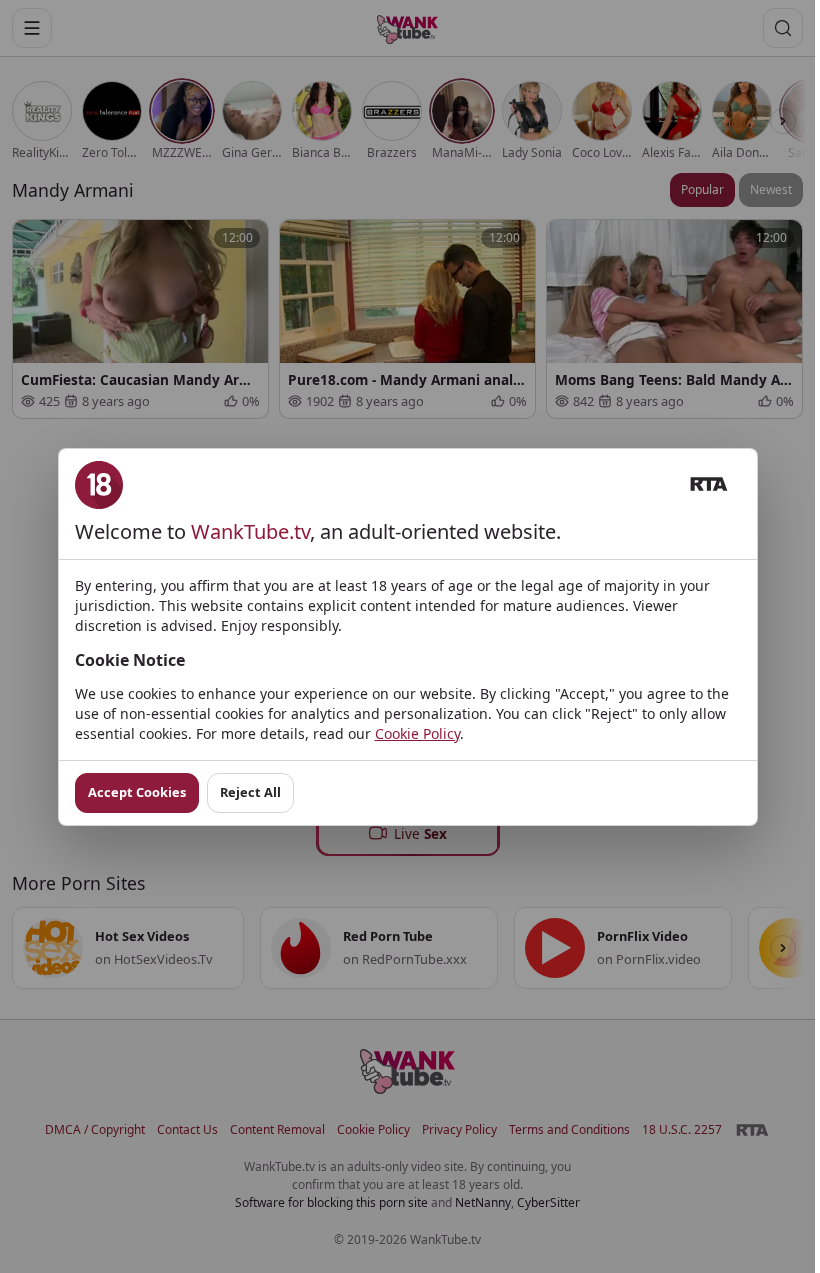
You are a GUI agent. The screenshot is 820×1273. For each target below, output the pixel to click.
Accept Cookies (137, 792)
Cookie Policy (417, 733)
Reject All (250, 792)
